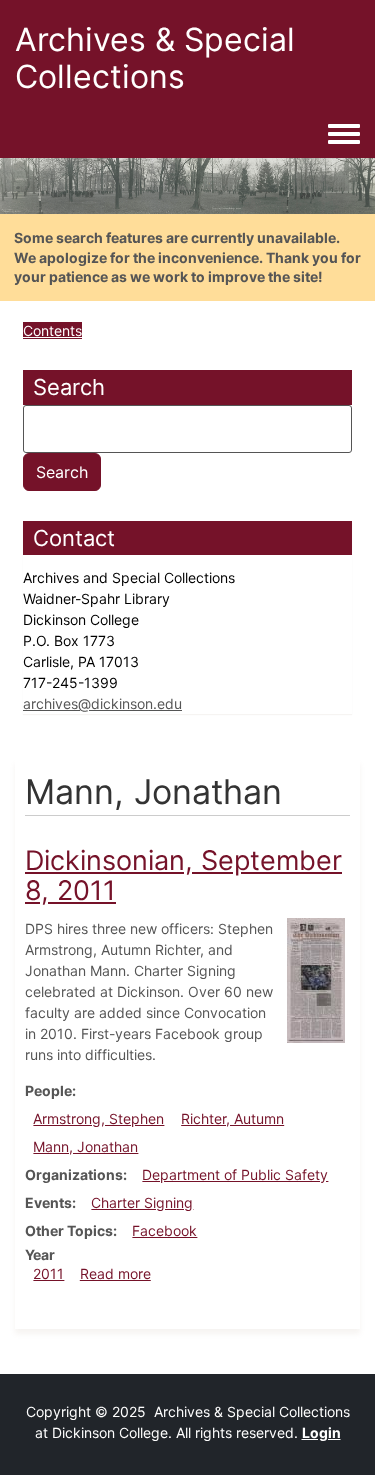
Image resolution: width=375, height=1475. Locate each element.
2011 (48, 1273)
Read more (115, 1273)
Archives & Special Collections (155, 58)
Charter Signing (142, 1202)
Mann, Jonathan (85, 1146)
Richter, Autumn (232, 1118)
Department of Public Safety (235, 1174)
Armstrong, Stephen (98, 1118)
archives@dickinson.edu (102, 703)
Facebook (164, 1230)
